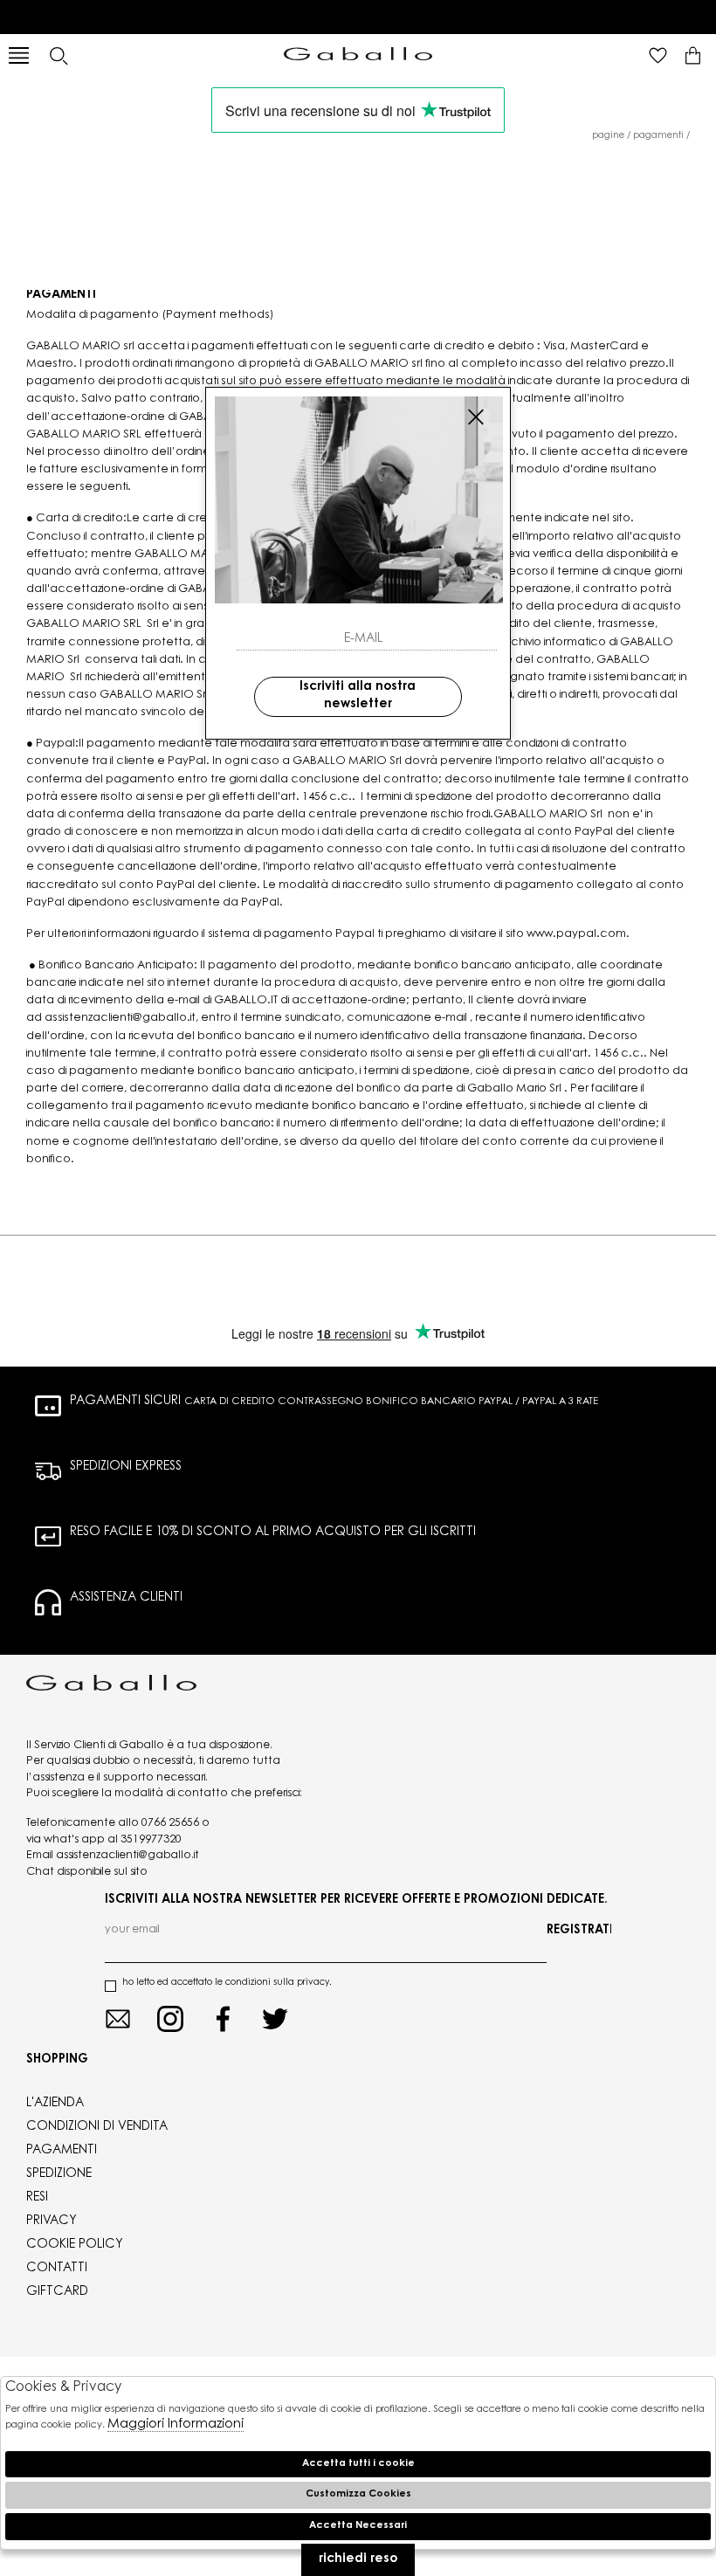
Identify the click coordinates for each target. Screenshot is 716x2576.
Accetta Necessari (358, 2526)
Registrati (579, 1931)
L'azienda (55, 2104)
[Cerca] (58, 55)
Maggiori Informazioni (176, 2424)
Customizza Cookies (358, 2494)
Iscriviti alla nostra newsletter (358, 696)
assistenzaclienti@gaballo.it (127, 1856)
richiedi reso (358, 2559)
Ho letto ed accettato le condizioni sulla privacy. (227, 1983)
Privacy (52, 2221)
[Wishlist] (658, 55)
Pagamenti (658, 136)
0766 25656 (170, 1823)
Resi (37, 2198)
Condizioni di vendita (97, 2127)
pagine (608, 136)
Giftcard (57, 2292)
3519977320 (151, 1840)
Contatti (57, 2269)
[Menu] (19, 55)
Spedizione (59, 2174)
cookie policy (75, 2245)
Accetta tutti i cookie (358, 2464)
